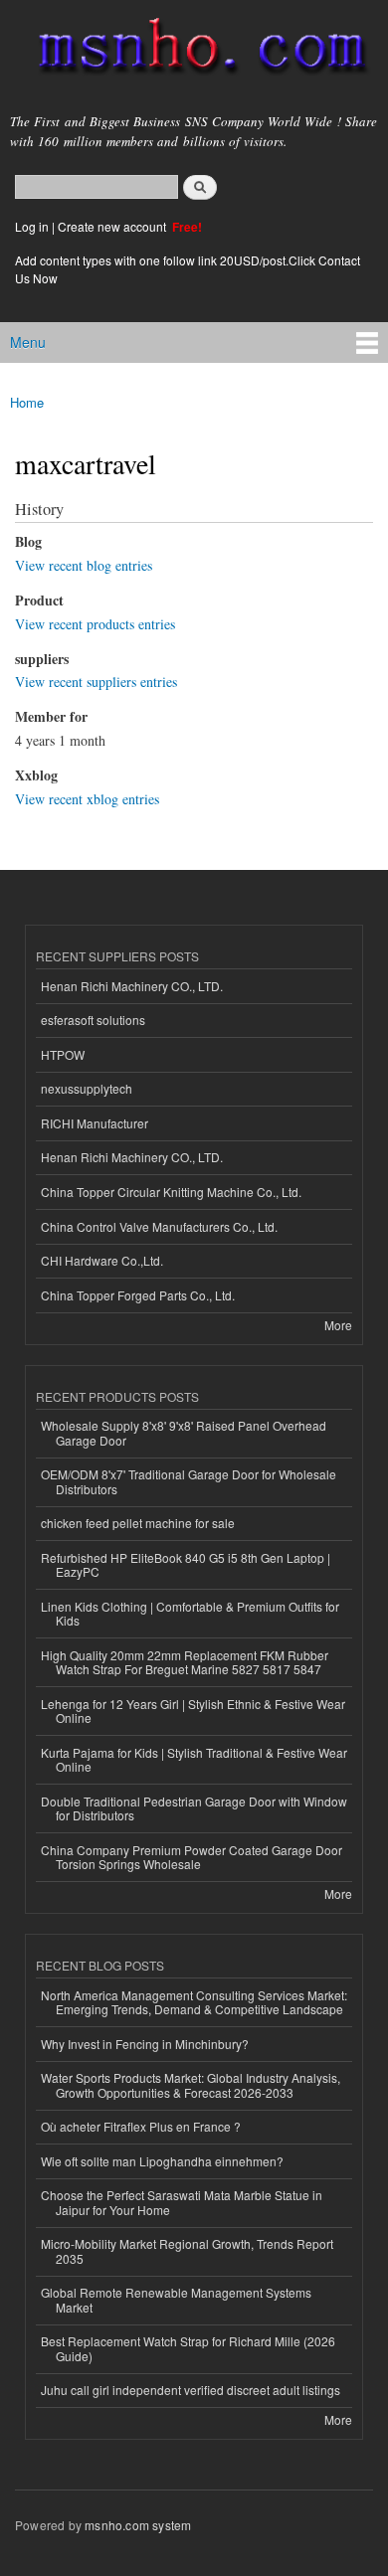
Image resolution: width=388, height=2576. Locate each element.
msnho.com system (138, 2525)
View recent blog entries (84, 565)
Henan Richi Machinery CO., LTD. (132, 986)
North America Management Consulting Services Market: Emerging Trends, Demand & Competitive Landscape (194, 2002)
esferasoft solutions (93, 1020)
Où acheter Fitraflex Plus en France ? (141, 2126)
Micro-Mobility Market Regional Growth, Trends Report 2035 (187, 2250)
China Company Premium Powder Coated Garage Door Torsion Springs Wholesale (192, 1857)
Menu (28, 342)
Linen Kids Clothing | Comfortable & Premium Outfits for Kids (190, 1613)
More (338, 1325)
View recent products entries (95, 624)
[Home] (194, 50)
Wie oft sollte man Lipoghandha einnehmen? (162, 2161)
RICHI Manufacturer (95, 1123)
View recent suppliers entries (96, 682)
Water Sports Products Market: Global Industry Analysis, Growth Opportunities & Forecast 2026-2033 (191, 2084)
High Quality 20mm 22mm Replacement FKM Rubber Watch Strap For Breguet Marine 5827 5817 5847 (185, 1662)
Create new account (113, 226)
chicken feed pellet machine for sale (138, 1523)
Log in (32, 226)
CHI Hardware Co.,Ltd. (102, 1260)
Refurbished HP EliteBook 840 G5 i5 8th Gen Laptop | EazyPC (186, 1564)
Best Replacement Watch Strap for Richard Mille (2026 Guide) (188, 2348)
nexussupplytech (87, 1088)
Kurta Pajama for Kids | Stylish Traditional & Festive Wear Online (194, 1759)
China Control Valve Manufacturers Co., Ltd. (159, 1226)
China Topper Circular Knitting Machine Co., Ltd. (171, 1192)
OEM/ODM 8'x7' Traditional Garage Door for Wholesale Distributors (189, 1481)
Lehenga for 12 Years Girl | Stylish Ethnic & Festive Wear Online (193, 1711)
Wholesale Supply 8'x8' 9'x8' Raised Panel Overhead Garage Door (184, 1432)
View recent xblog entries (87, 799)
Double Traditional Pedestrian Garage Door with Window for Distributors (194, 1808)
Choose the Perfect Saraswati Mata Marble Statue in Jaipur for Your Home (182, 2202)
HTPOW (63, 1054)
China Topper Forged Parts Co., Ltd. (138, 1295)
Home (27, 402)
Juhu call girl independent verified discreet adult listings (191, 2390)
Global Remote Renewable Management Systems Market (176, 2299)
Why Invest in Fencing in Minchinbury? (145, 2044)
